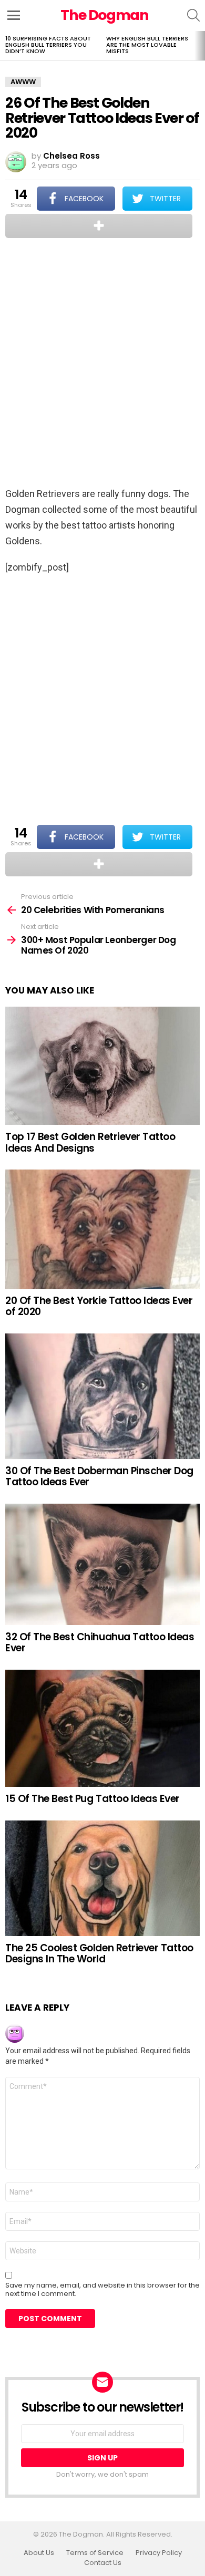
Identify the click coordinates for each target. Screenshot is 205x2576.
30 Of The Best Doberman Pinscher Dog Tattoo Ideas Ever (99, 1476)
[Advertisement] (102, 364)
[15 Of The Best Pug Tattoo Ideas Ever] (102, 1729)
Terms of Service (95, 2553)
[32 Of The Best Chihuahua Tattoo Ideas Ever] (102, 1564)
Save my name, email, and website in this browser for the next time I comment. (102, 2290)
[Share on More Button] (99, 226)
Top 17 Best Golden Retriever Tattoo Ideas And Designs (90, 1142)
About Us (39, 2553)
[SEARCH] (193, 15)
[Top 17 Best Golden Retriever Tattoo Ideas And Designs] (102, 1066)
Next (200, 46)
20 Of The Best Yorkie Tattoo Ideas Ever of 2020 (99, 1306)
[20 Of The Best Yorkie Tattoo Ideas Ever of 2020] (102, 1229)
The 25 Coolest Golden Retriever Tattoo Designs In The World (99, 1953)
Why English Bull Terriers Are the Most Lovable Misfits (147, 45)
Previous (5, 46)
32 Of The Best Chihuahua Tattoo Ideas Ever (100, 1642)
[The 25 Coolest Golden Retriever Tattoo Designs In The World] (102, 1878)
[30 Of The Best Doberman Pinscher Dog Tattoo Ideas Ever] (102, 1396)
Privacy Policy (159, 2553)
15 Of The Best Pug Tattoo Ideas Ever (93, 1799)
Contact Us (103, 2563)
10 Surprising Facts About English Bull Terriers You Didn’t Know (48, 45)
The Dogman (105, 15)
